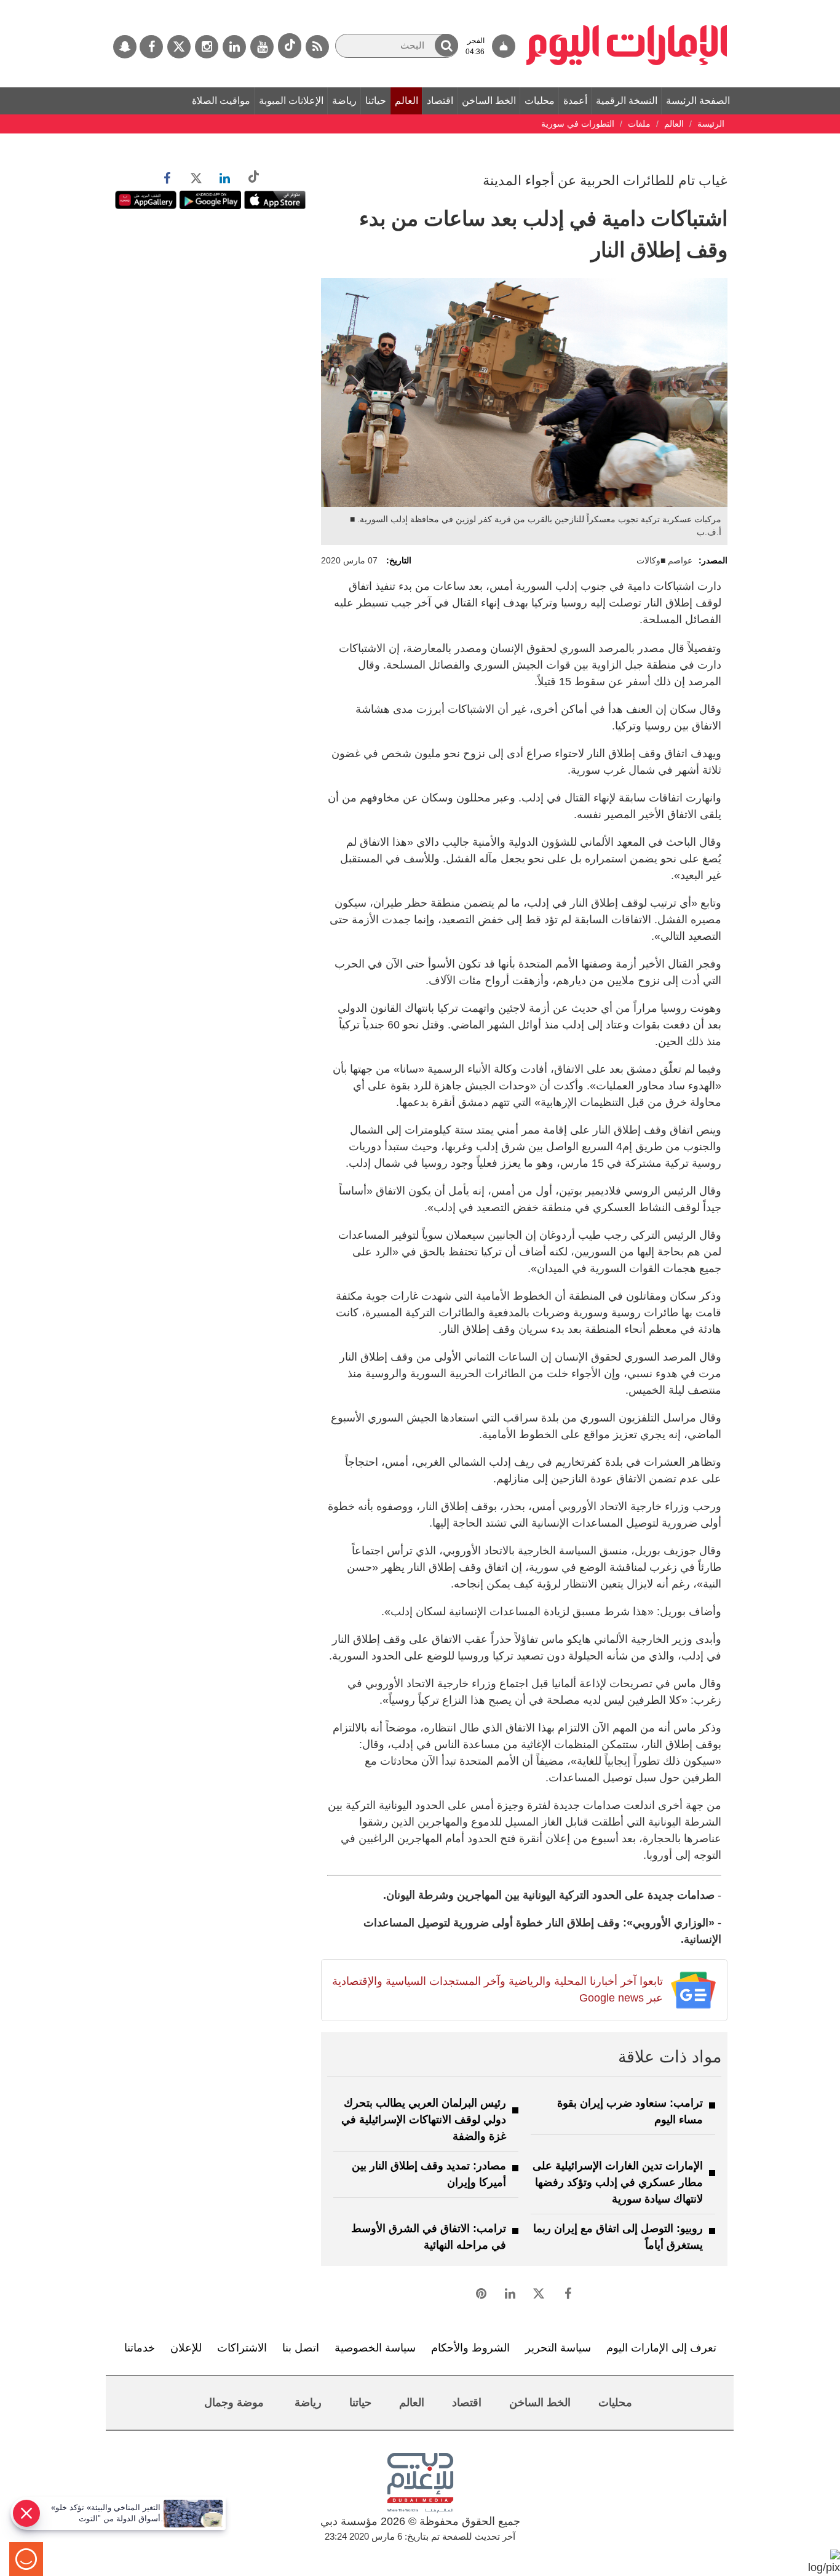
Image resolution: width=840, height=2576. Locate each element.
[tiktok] (290, 46)
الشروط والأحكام (470, 2348)
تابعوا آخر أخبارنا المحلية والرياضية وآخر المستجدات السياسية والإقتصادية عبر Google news (497, 1990)
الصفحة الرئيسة (698, 101)
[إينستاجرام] (207, 47)
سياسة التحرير (558, 2348)
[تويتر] (179, 47)
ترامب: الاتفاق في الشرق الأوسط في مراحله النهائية (429, 2237)
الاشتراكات (242, 2348)
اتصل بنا (301, 2348)
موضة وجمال (234, 2403)
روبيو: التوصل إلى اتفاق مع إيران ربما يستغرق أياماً (618, 2237)
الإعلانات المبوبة (291, 101)
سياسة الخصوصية (375, 2348)
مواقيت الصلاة (221, 101)
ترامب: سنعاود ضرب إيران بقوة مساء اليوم (630, 2111)
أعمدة (575, 101)
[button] (446, 45)
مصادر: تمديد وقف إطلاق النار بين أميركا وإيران (429, 2174)
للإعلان (186, 2348)
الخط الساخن (489, 101)
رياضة (344, 101)
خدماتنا (140, 2348)
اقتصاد (440, 101)
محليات (540, 101)
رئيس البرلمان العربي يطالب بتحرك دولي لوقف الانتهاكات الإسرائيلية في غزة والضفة (424, 2120)
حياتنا (376, 101)
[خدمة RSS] (317, 47)
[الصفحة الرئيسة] (627, 6)
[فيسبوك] (151, 47)
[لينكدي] (234, 47)
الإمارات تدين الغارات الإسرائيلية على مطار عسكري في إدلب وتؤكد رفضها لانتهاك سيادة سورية (618, 2182)
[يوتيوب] (262, 47)
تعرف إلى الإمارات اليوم (661, 2348)
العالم (406, 101)
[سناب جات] (125, 47)
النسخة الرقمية (627, 101)
